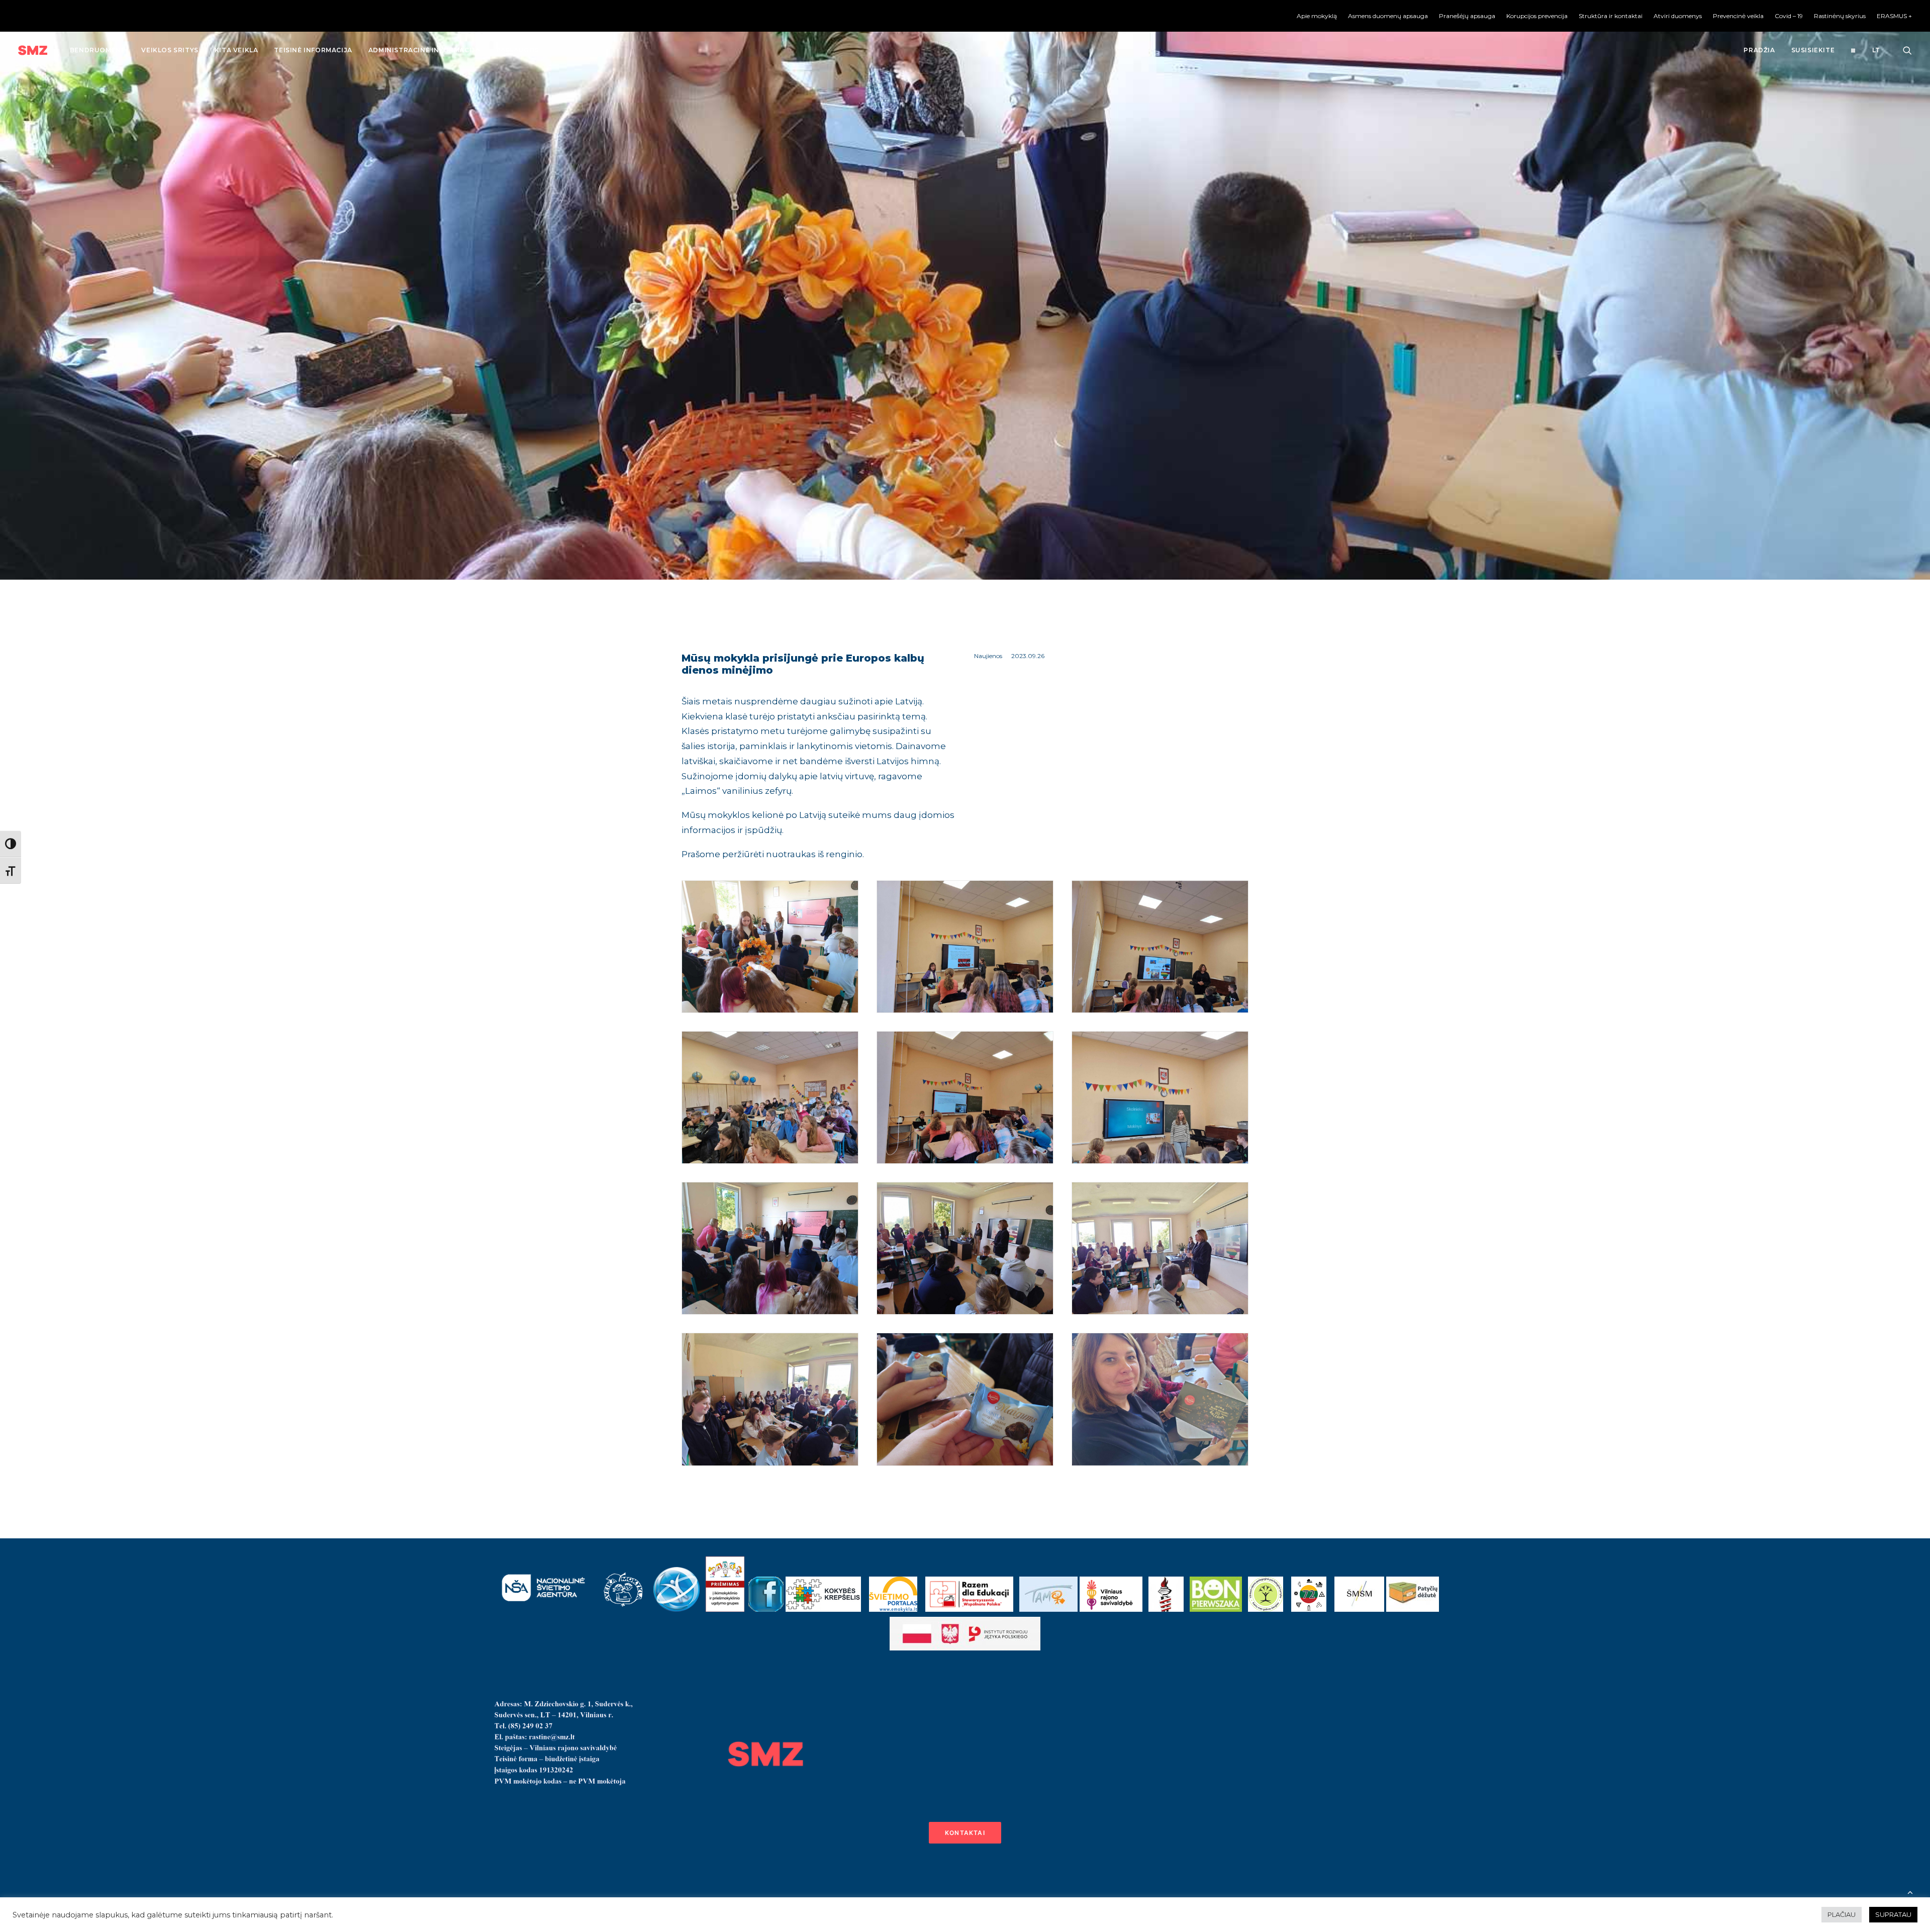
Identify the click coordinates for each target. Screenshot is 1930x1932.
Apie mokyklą (1317, 16)
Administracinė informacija (424, 50)
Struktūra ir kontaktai (1611, 16)
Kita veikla (236, 50)
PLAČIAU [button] (1842, 1914)
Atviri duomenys (1678, 16)
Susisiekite (1813, 50)
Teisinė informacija (313, 50)
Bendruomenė (98, 50)
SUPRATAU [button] (1893, 1914)
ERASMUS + (1894, 16)
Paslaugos (517, 50)
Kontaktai (965, 1833)
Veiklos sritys (170, 50)
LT (1876, 50)
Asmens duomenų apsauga (1388, 16)
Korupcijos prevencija (1537, 16)
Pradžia (1759, 50)
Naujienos (988, 656)
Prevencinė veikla (1738, 16)
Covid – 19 (1789, 16)
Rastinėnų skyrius (1840, 16)
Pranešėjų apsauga (1467, 16)
